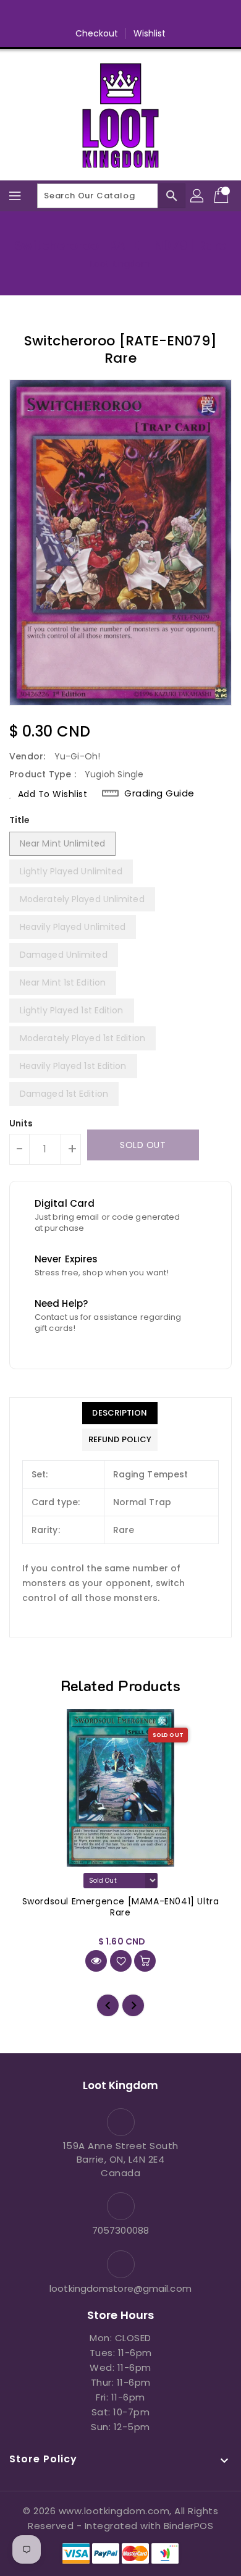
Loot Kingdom (120, 264)
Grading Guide (159, 793)
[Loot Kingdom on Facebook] (74, 14)
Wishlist (150, 33)
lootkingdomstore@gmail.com (120, 2288)
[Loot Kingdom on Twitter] (97, 14)
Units (21, 1123)
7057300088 (120, 2230)
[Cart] (222, 196)
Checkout (97, 33)
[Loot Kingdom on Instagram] (120, 14)
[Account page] (198, 196)
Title (20, 820)
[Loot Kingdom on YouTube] (144, 14)
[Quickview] (96, 1961)
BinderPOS (189, 2526)
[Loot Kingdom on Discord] (167, 14)
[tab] (120, 1413)
